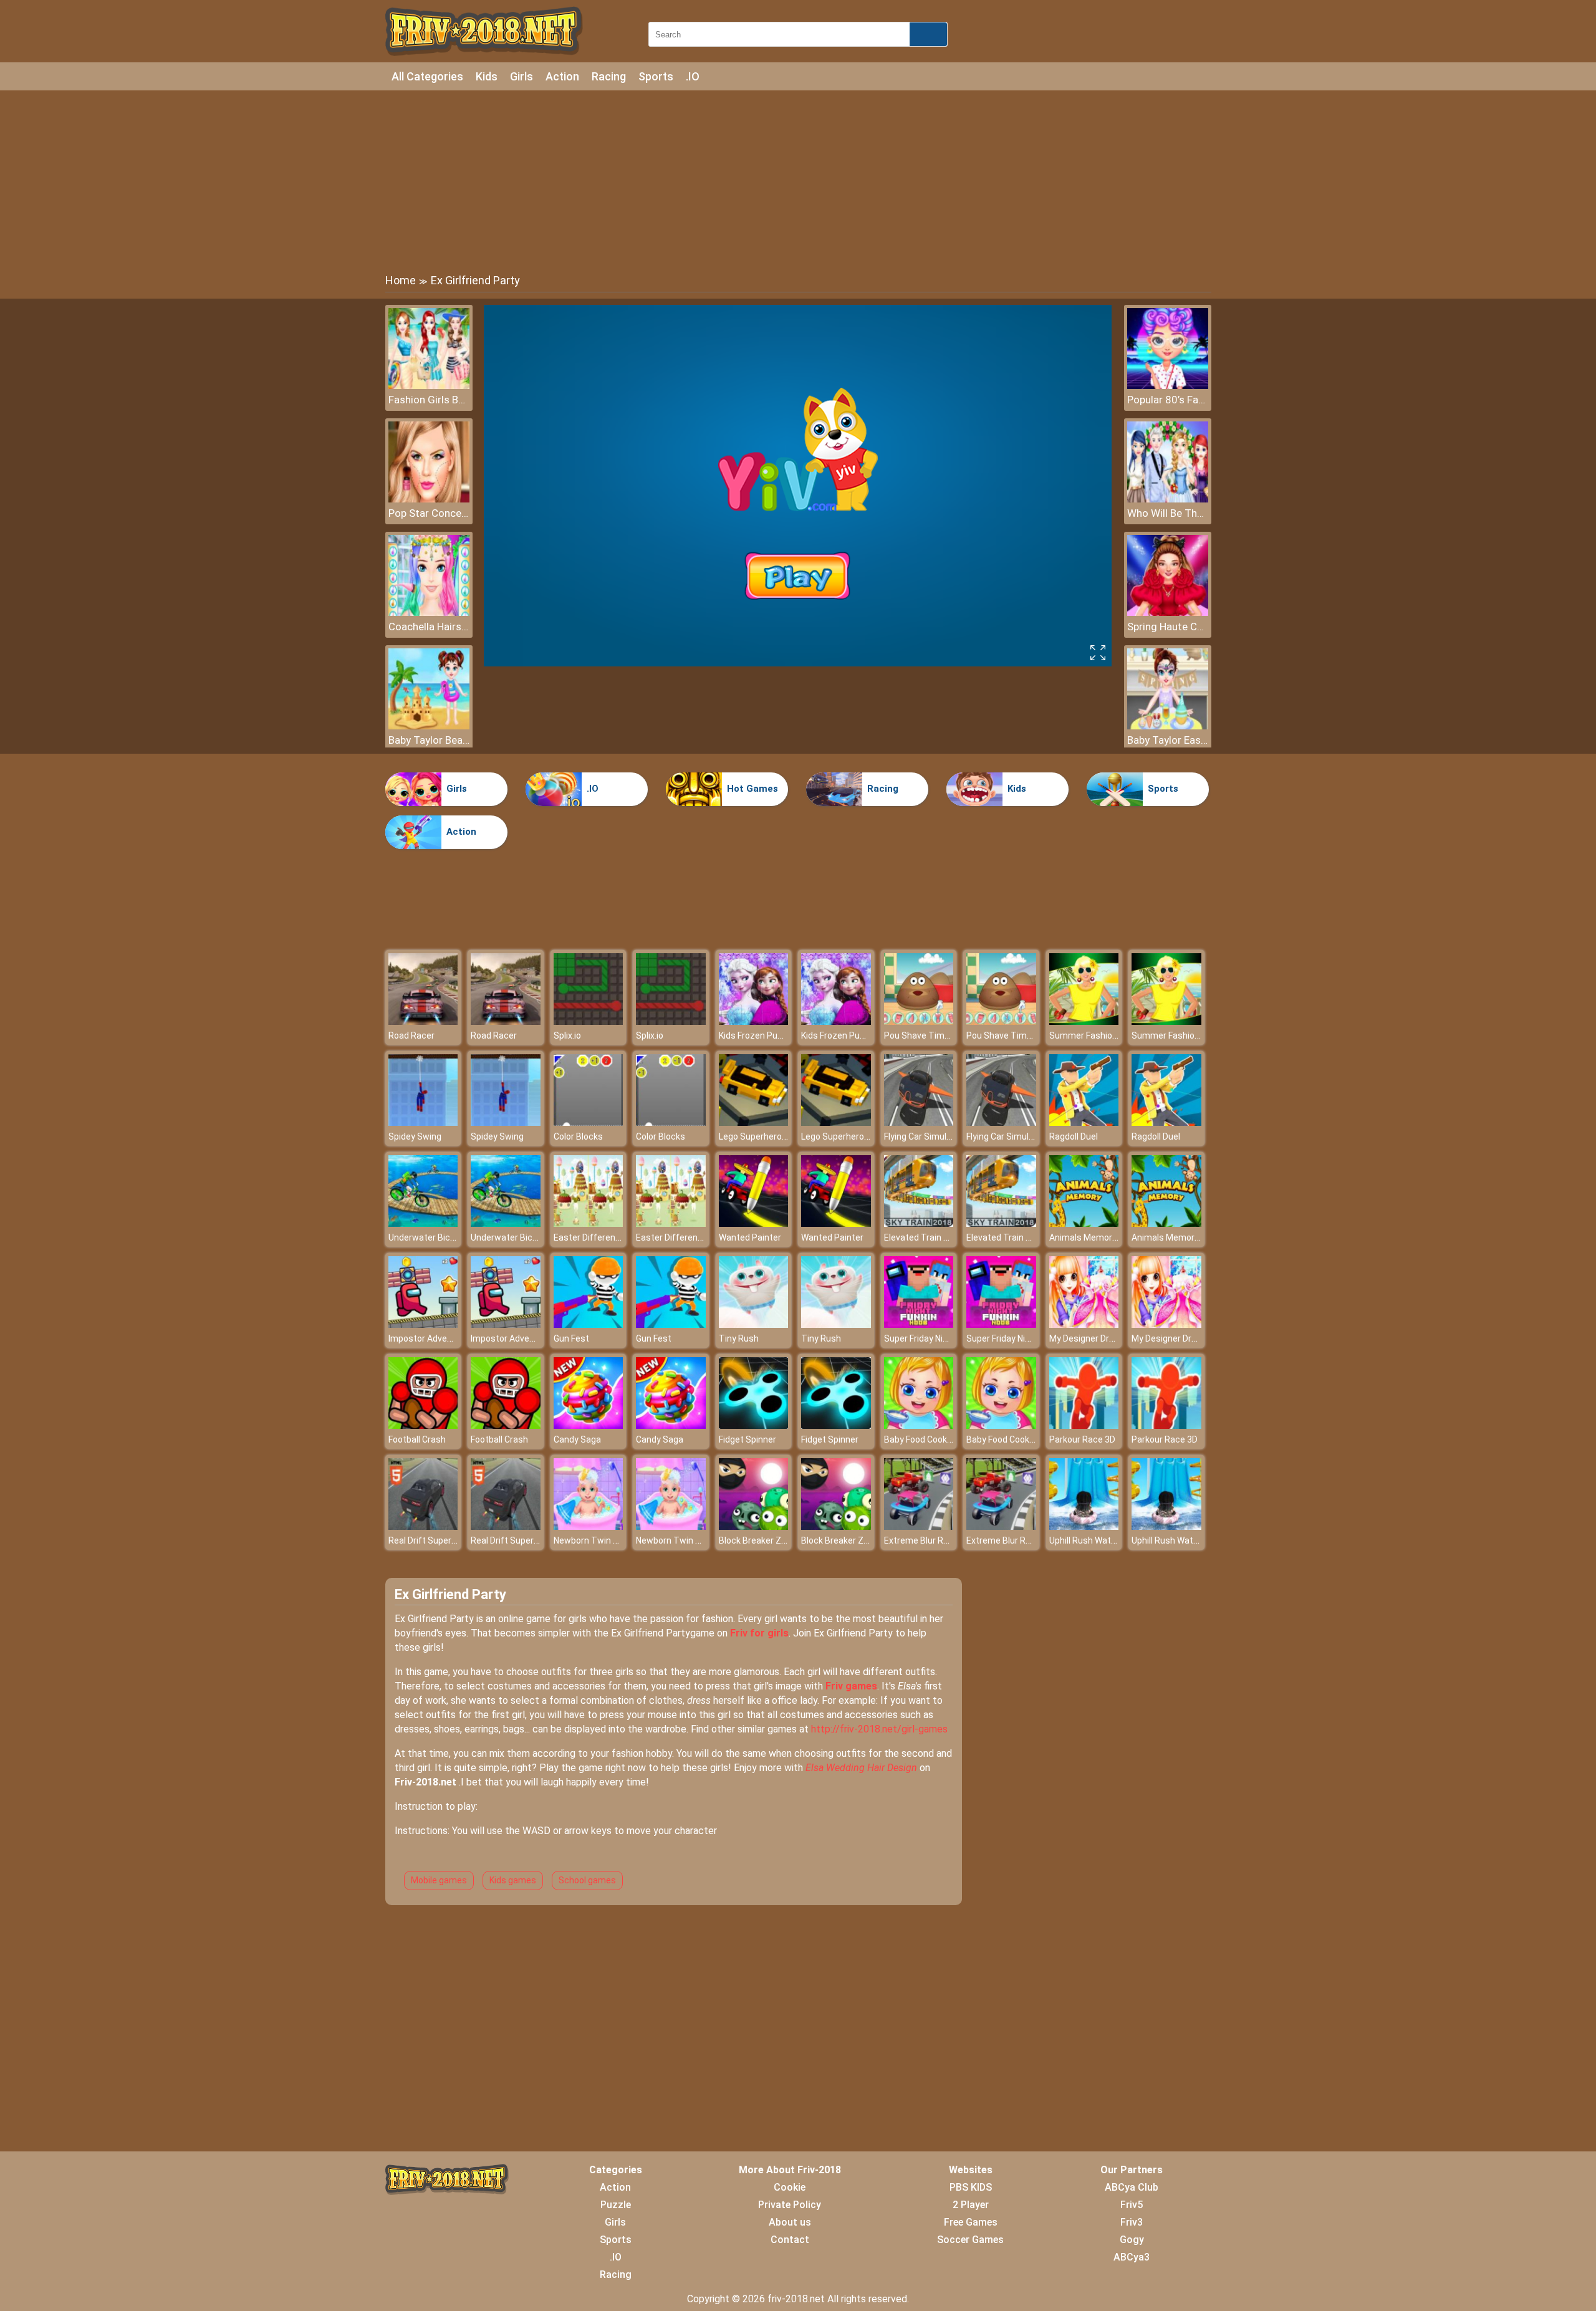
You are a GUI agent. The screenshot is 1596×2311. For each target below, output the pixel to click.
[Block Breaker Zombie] (754, 1526)
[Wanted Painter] (754, 1223)
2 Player (971, 2205)
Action (562, 76)
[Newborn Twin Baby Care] (589, 1526)
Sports (656, 76)
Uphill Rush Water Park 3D (1100, 1540)
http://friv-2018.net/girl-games (879, 1729)
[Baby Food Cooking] (919, 1425)
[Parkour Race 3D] (1084, 1425)
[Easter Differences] (589, 1223)
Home (401, 280)
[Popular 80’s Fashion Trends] (1168, 386)
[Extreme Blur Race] (919, 1526)
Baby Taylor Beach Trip (429, 740)
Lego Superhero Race (762, 1136)
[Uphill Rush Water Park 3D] (1084, 1526)
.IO (693, 76)
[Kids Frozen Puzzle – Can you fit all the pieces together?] (754, 1021)
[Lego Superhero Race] (754, 1122)
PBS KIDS (971, 2187)
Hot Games (752, 789)
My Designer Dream (1088, 1338)
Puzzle (616, 2205)
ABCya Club (1132, 2187)
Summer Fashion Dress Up (1102, 1035)
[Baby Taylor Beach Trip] (429, 726)
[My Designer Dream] (1084, 1324)
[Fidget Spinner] (754, 1425)
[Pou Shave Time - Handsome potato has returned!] (919, 1021)
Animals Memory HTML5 (1098, 1237)
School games (587, 1880)
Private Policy (790, 2205)
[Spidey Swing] (423, 1122)
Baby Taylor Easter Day (1168, 740)
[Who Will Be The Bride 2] (1168, 499)
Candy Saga (577, 1439)
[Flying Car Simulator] (919, 1122)
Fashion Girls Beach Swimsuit (429, 400)
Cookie (790, 2187)
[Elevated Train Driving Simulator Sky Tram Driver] (919, 1223)
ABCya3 (1132, 2257)
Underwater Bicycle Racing (442, 1237)
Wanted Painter (750, 1237)
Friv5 (1132, 2205)
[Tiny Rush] (754, 1324)
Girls (522, 76)
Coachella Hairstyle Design (429, 627)
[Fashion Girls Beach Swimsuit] (429, 386)
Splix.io (567, 1035)
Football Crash (417, 1439)
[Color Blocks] (589, 1122)
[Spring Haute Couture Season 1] (1168, 613)
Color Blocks (578, 1136)
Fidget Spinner (748, 1439)
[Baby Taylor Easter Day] (1168, 726)
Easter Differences (592, 1237)
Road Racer (411, 1035)
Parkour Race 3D (1082, 1439)
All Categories (427, 76)
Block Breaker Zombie (762, 1540)
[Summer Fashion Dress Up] (1084, 1021)
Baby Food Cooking (921, 1439)
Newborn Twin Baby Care (603, 1540)
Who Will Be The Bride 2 (1168, 513)
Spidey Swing (415, 1136)
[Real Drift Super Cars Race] (423, 1526)
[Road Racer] (423, 1021)
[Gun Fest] (589, 1324)
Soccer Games (970, 2240)
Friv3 (1132, 2222)
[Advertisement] (798, 181)
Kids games (513, 1880)
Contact (790, 2240)
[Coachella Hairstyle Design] (429, 613)
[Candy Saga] (589, 1425)
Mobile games (439, 1880)
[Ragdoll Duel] (1084, 1122)
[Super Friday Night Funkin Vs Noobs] (919, 1324)
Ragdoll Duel (1074, 1136)
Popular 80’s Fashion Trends (1168, 400)
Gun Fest (571, 1338)
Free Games (971, 2222)
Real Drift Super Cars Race (441, 1540)
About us (790, 2222)
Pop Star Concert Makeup (429, 513)
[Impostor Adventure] (423, 1324)
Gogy (1132, 2240)
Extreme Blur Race (921, 1540)
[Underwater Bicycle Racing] (423, 1223)
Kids (487, 76)
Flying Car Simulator (924, 1136)
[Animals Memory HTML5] (1084, 1223)
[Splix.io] (589, 1021)
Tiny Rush (739, 1338)
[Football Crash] (423, 1425)
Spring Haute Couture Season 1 (1168, 627)
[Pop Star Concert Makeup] (429, 499)
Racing (609, 76)
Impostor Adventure (429, 1338)
